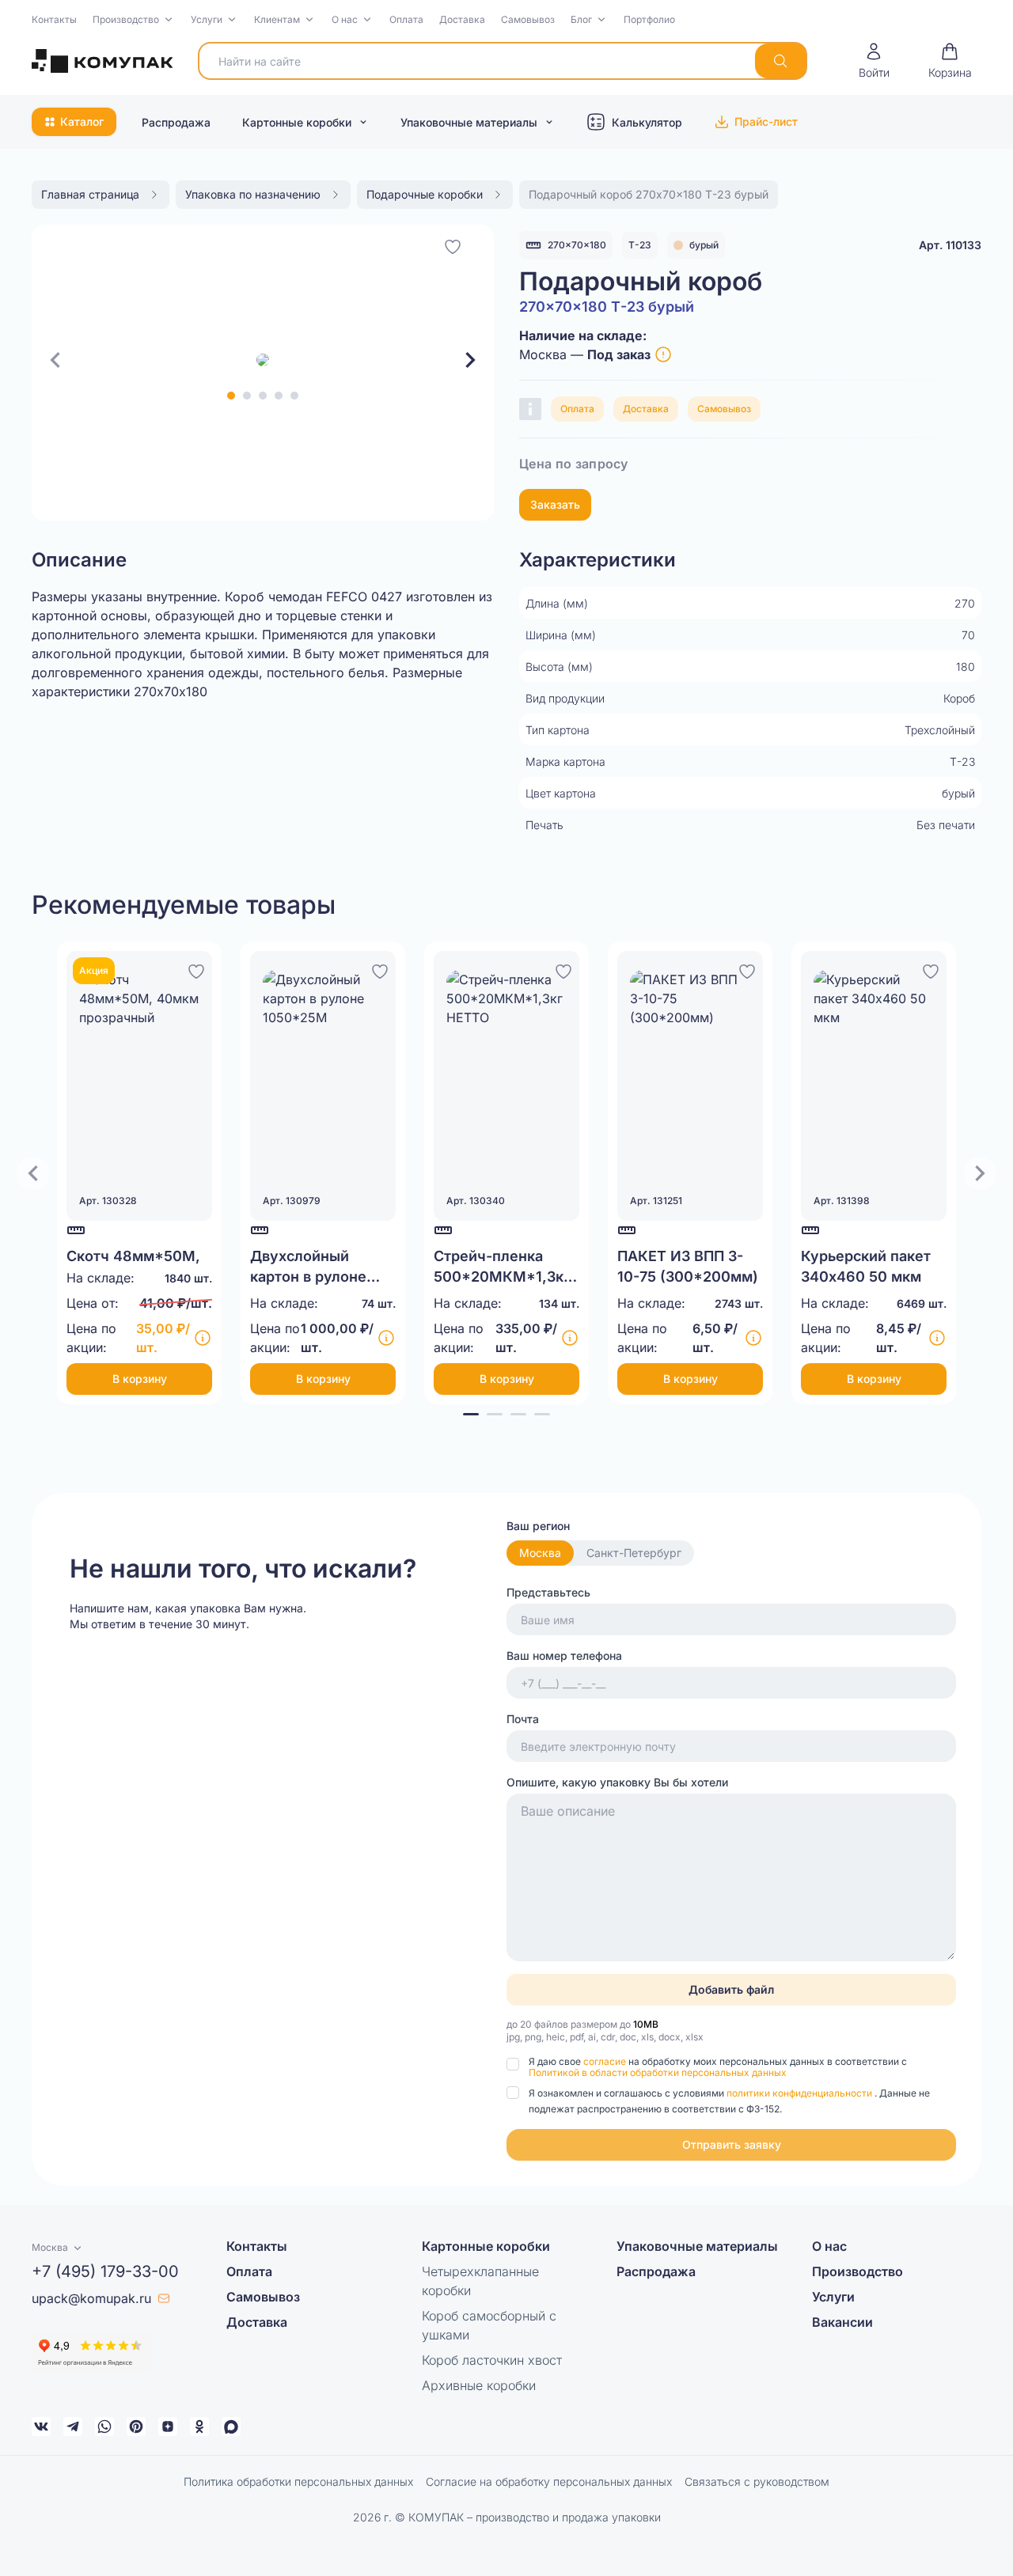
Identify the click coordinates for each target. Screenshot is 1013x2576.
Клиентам (277, 19)
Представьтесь (548, 1592)
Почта (523, 1719)
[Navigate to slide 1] (231, 396)
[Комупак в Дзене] (168, 2426)
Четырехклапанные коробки (480, 2281)
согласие (606, 2061)
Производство (126, 19)
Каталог (82, 121)
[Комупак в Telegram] (73, 2426)
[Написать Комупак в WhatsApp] (104, 2426)
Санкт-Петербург (634, 1553)
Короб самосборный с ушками (489, 2325)
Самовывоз (528, 19)
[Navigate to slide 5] (294, 396)
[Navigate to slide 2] (247, 396)
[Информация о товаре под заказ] (663, 354)
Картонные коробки (297, 122)
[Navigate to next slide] (470, 360)
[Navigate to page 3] (518, 1414)
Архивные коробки (479, 2385)
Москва (540, 1553)
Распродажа (176, 122)
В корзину (140, 1379)
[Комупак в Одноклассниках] (199, 2426)
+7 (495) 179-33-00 (105, 2271)
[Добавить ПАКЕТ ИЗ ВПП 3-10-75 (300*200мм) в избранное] (747, 969)
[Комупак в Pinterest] (136, 2426)
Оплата (406, 19)
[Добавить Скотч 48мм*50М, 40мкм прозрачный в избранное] (196, 969)
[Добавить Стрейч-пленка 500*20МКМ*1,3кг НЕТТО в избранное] (563, 969)
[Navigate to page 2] (495, 1414)
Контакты (54, 19)
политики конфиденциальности (801, 2093)
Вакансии (842, 2322)
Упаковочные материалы (469, 122)
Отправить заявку (732, 2144)
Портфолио (649, 19)
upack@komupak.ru (91, 2298)
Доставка (462, 19)
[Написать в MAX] (231, 2426)
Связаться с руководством (757, 2481)
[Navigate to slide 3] (263, 396)
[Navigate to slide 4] (279, 396)
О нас (345, 19)
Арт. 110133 (950, 245)
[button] (134, 20)
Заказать (555, 504)
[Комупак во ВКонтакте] (41, 2426)
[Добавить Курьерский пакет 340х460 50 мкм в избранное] (931, 969)
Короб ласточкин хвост (492, 2360)
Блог (581, 19)
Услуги (207, 19)
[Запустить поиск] (780, 61)
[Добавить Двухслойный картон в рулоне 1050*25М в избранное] (380, 969)
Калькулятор (647, 122)
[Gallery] (263, 360)
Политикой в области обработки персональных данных (658, 2072)
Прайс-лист (766, 121)
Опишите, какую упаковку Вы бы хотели (617, 1782)
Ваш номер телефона (564, 1655)
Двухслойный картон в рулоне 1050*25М (308, 1277)
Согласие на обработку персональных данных (549, 2481)
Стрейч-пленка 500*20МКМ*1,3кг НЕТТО (502, 1277)
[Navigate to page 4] (542, 1414)
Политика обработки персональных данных (298, 2481)
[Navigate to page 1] (471, 1414)
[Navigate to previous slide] (55, 360)
